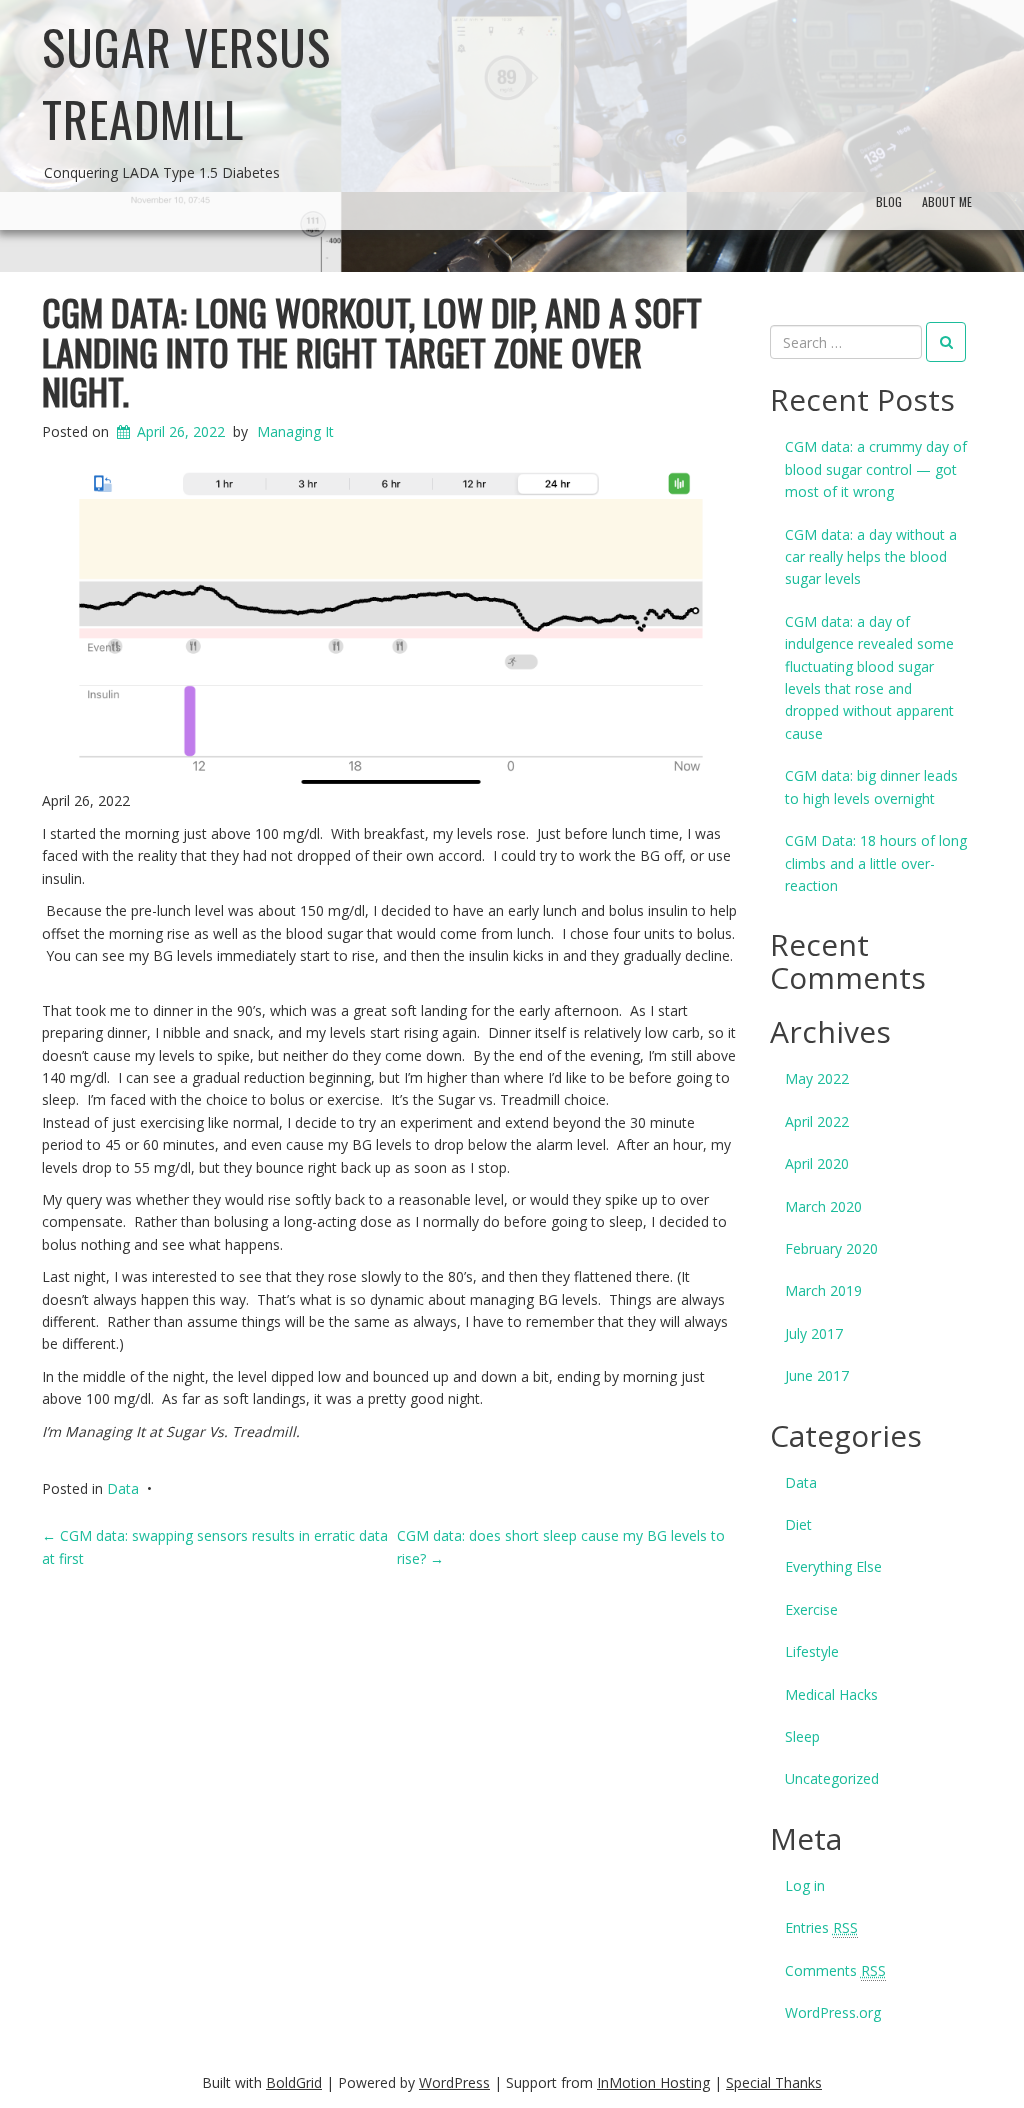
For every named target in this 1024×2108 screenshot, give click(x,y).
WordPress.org (833, 2012)
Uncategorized (832, 1778)
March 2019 (823, 1290)
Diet (798, 1524)
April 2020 (817, 1163)
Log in (805, 1885)
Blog (889, 201)
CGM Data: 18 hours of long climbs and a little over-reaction (876, 863)
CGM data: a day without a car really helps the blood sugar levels (871, 557)
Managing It (295, 431)
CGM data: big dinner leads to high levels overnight (871, 786)
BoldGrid (294, 2082)
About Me (947, 201)
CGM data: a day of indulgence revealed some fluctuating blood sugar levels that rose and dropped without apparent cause (869, 677)
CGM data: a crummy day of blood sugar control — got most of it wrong (876, 469)
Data (123, 1488)
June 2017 (817, 1375)
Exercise (811, 1609)
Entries (821, 1927)
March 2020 (823, 1206)
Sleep (802, 1736)
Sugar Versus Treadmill (186, 82)
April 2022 (817, 1121)
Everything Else (833, 1566)
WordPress (454, 2082)
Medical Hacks (831, 1694)
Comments (835, 1970)
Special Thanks (774, 2082)
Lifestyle (812, 1651)
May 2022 (817, 1078)
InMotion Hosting (653, 2082)
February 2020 (831, 1248)
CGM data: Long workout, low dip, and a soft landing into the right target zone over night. (372, 351)
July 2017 (814, 1333)
